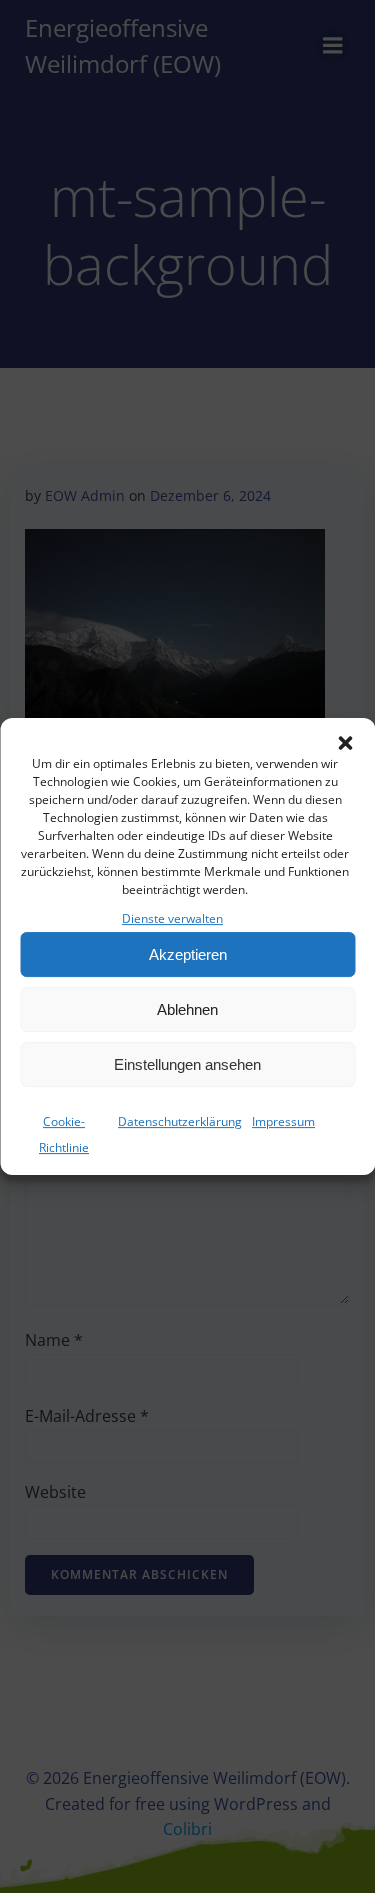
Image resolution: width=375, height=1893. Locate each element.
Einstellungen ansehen (187, 1064)
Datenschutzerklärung (180, 1121)
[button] (345, 743)
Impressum (283, 1121)
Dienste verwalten (172, 918)
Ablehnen (187, 1009)
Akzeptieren (188, 954)
